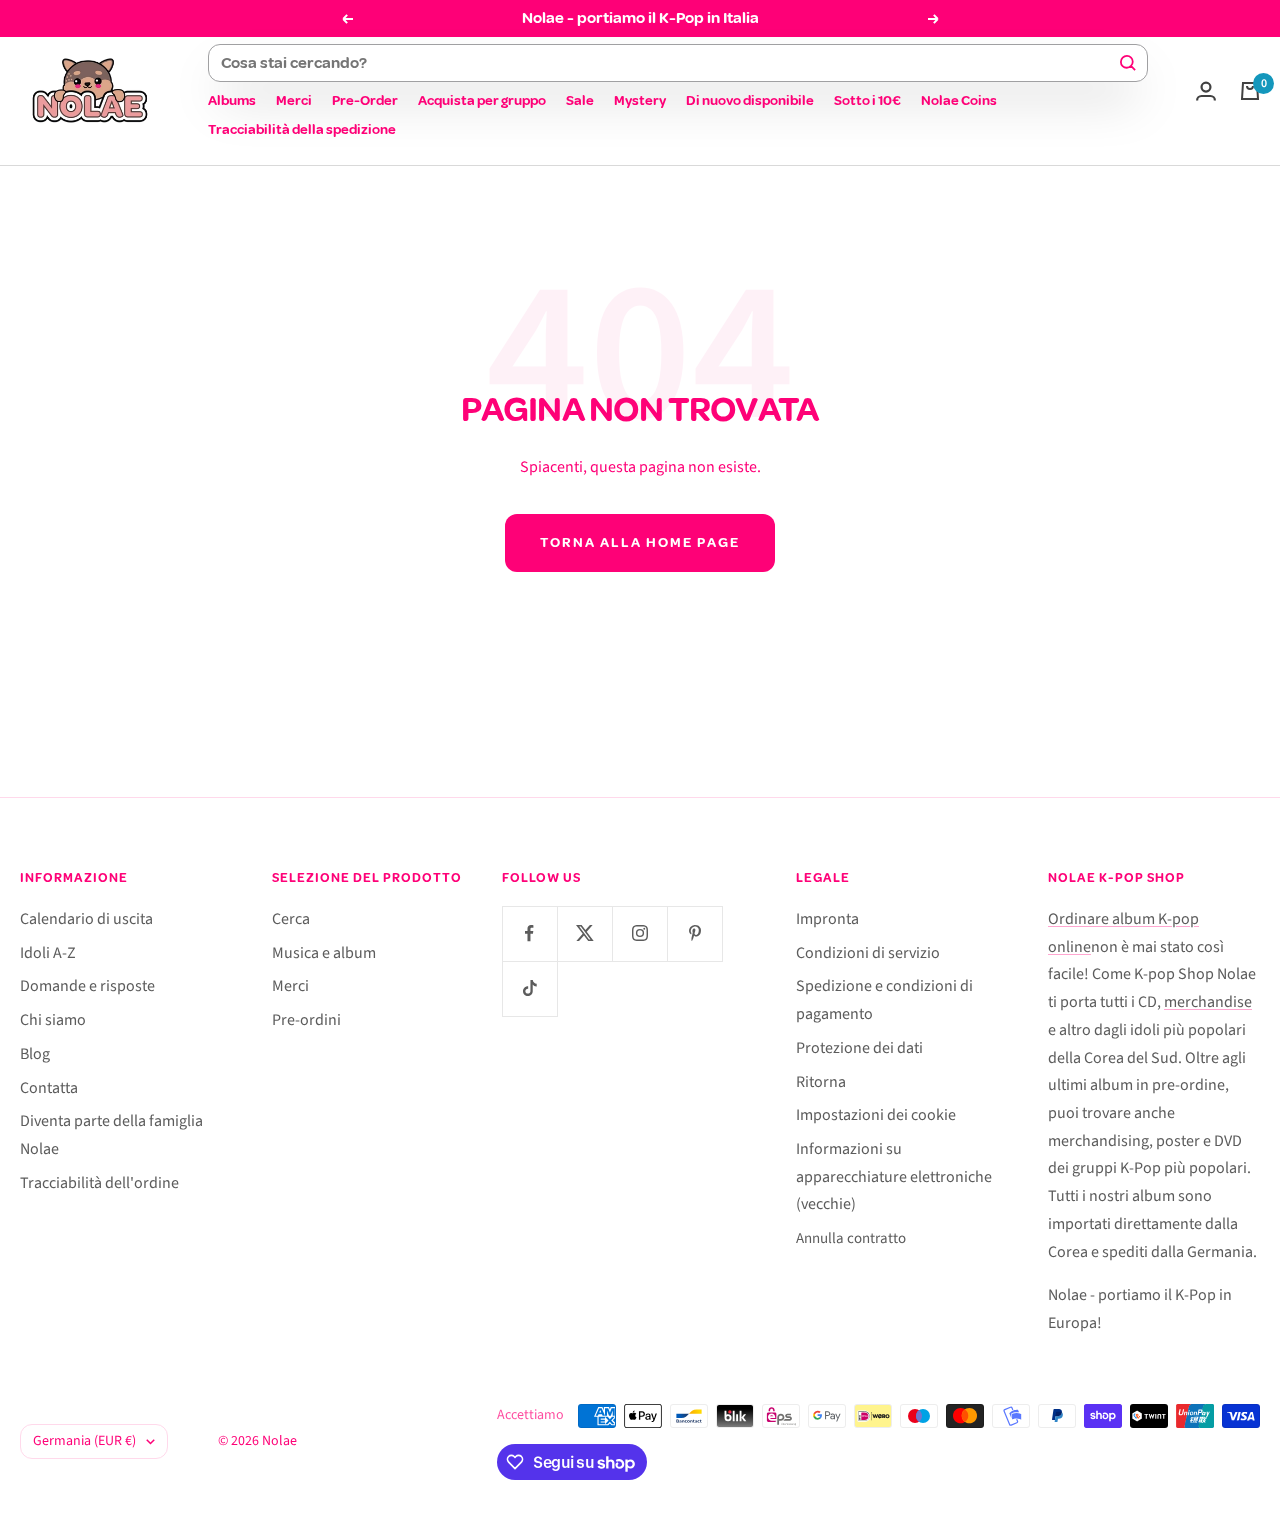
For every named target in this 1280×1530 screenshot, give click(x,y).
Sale (580, 100)
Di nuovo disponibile (750, 100)
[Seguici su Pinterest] (694, 933)
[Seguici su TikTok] (529, 988)
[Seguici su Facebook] (529, 933)
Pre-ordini (306, 1020)
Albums (232, 100)
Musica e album (324, 953)
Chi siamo (53, 1020)
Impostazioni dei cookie (876, 1115)
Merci (294, 100)
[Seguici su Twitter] (584, 933)
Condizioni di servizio (868, 953)
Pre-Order (365, 100)
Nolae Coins (959, 100)
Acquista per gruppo (482, 100)
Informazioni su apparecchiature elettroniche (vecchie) (894, 1176)
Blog (35, 1054)
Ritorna (821, 1082)
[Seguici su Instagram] (639, 933)
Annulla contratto (851, 1238)
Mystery (640, 100)
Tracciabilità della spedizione (302, 129)
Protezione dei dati (859, 1048)
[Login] (1206, 91)
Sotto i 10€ (867, 100)
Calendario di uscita (86, 919)
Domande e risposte (87, 986)
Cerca (291, 919)
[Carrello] (1250, 91)
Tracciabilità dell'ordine (99, 1183)
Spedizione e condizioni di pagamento (884, 1000)
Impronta (827, 919)
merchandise (1208, 1002)
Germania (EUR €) (84, 1441)
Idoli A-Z (48, 953)
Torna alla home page (640, 542)
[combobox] (669, 63)
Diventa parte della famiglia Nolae (111, 1135)
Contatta (49, 1088)
